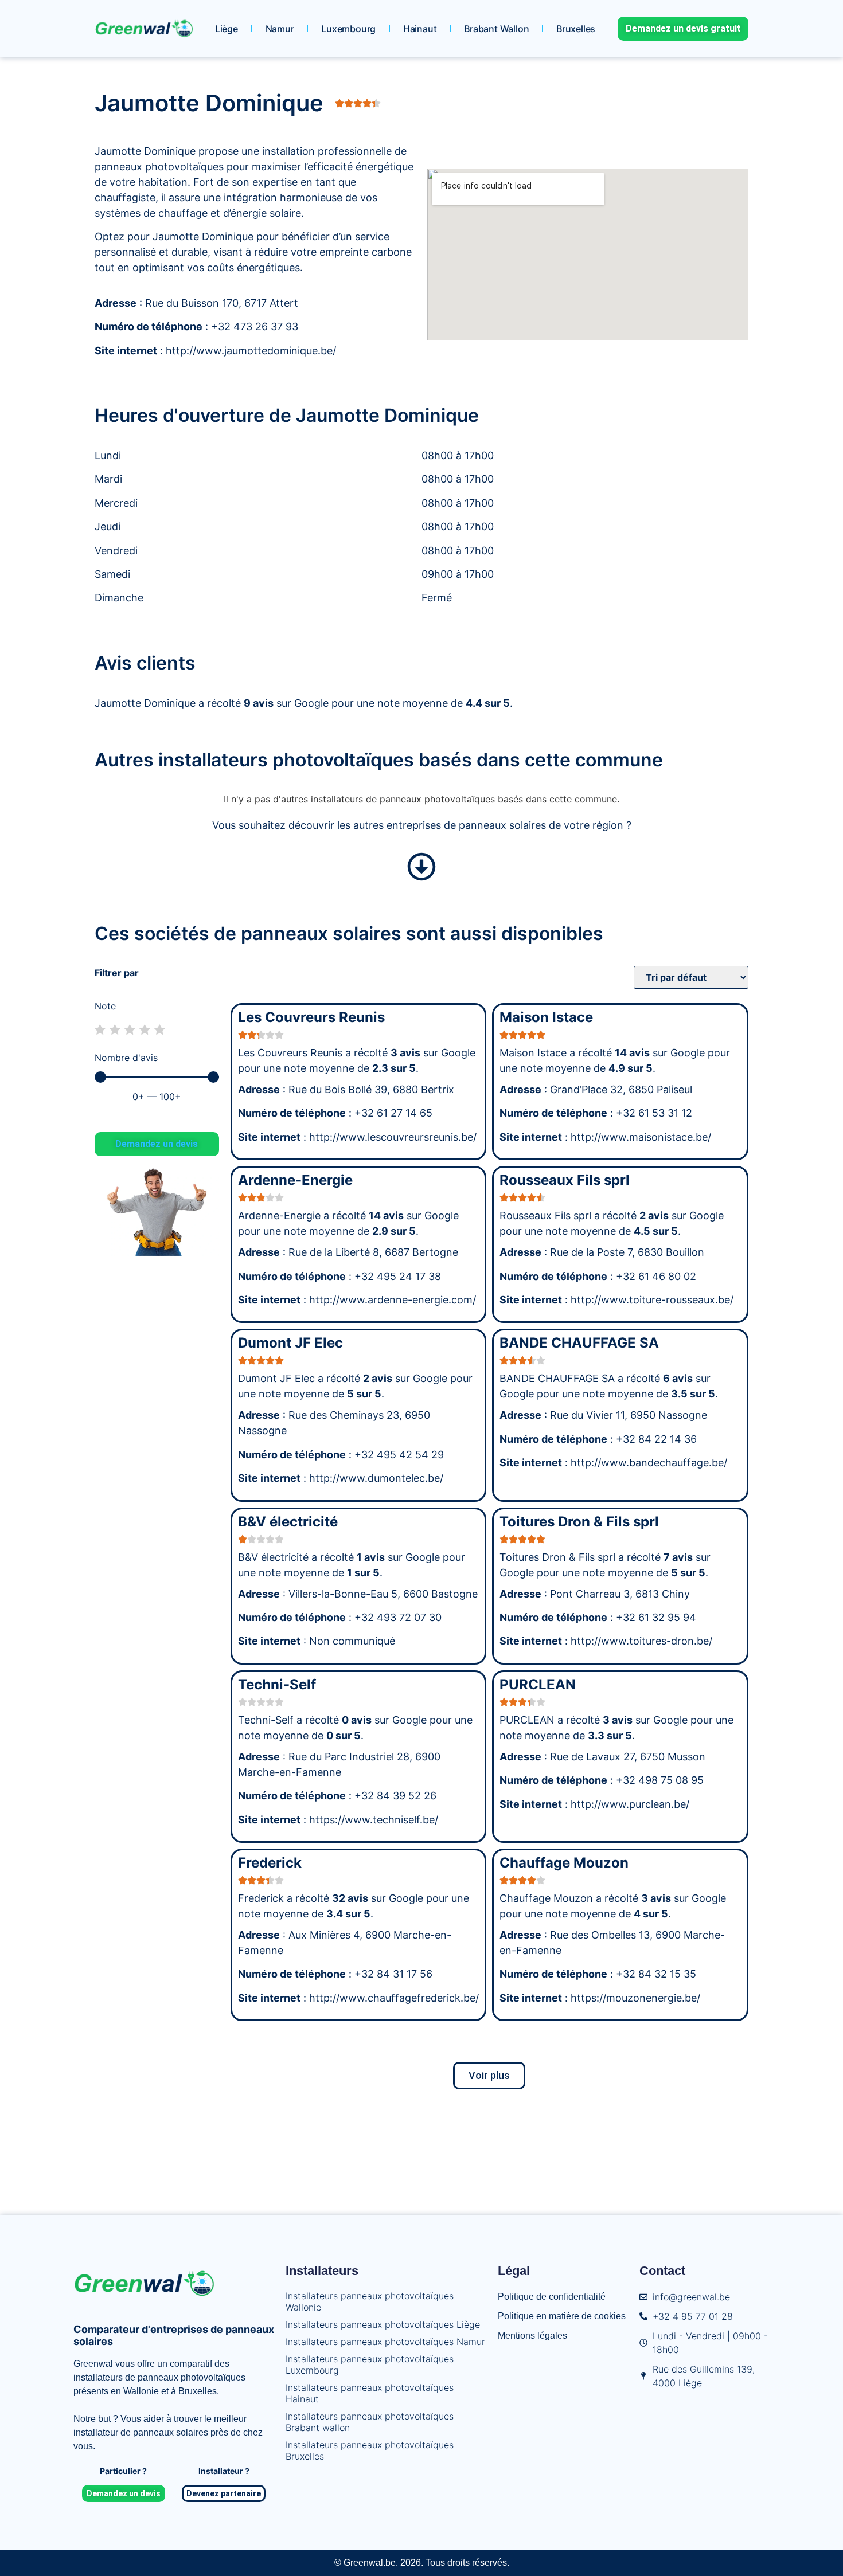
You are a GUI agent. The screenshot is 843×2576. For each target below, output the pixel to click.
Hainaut (420, 29)
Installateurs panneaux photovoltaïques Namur (385, 2342)
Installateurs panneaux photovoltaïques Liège (383, 2324)
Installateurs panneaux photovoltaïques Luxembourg (370, 2364)
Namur (280, 29)
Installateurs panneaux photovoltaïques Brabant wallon (370, 2422)
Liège (227, 29)
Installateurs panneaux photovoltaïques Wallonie (370, 2301)
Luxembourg (348, 29)
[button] (489, 2076)
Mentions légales (532, 2336)
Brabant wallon (496, 29)
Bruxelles (576, 29)
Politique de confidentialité (552, 2297)
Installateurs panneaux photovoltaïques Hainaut (370, 2393)
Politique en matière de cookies (562, 2316)
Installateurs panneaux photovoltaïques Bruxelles (370, 2450)
